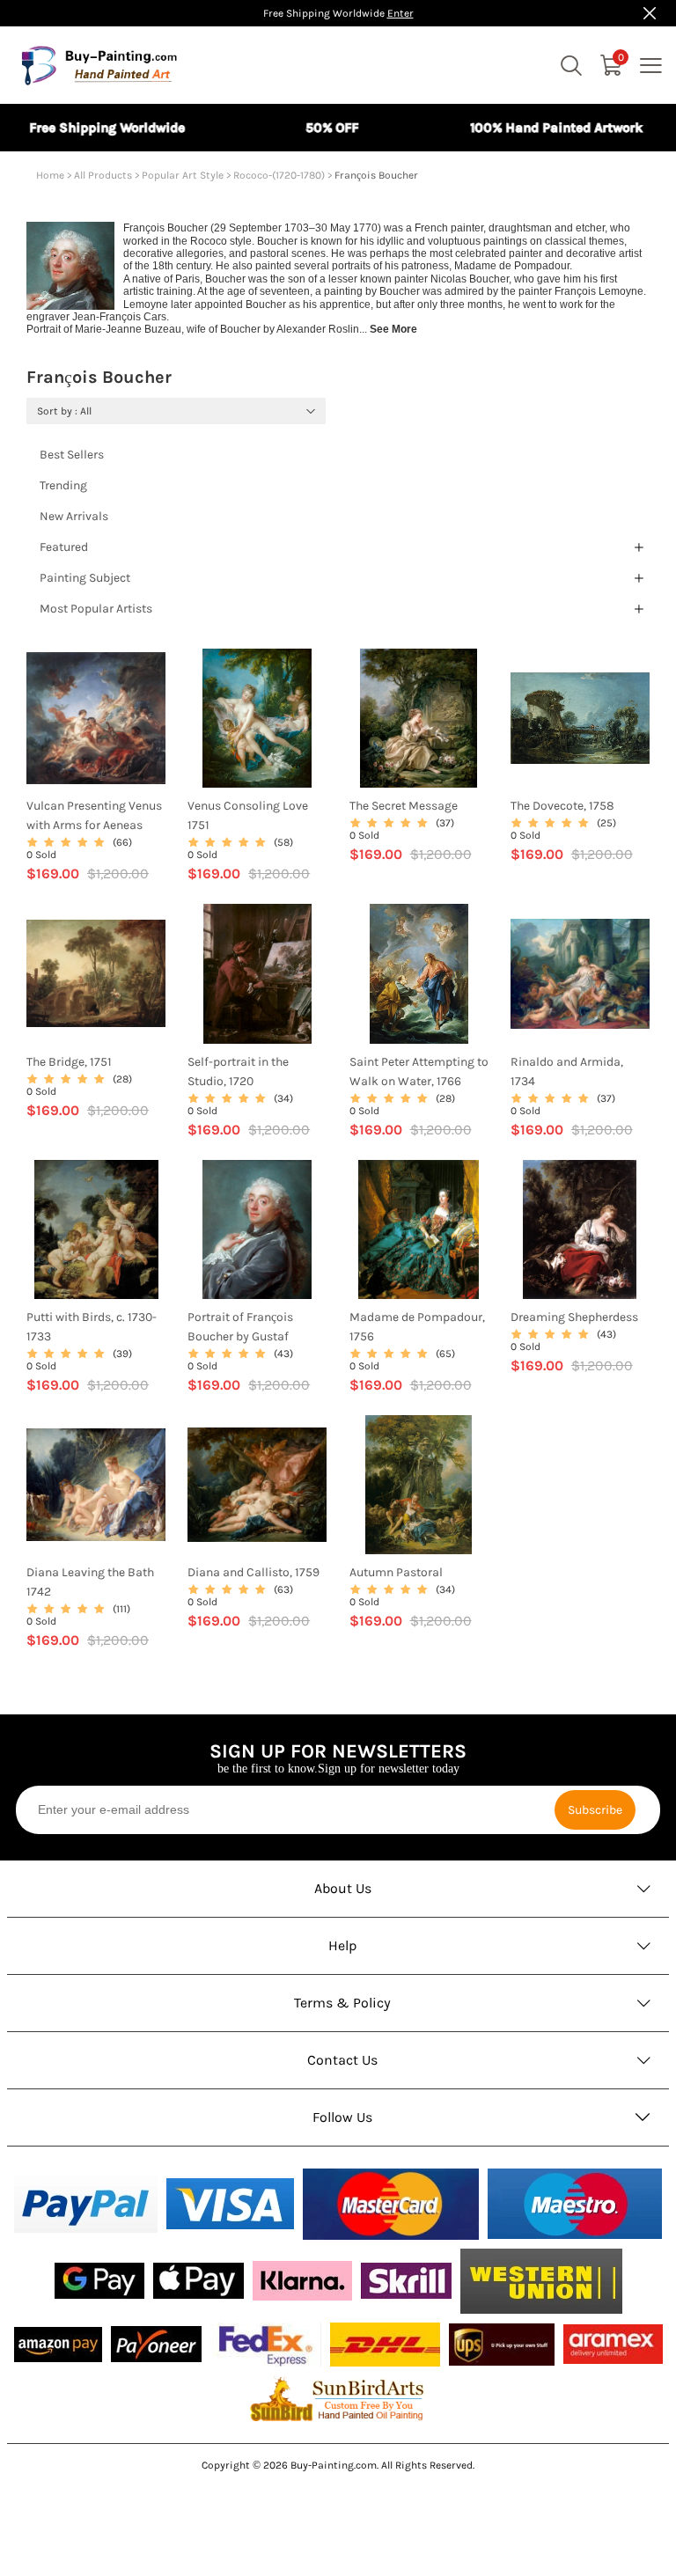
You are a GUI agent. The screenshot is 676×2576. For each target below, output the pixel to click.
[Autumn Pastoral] (419, 1485)
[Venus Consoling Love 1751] (257, 718)
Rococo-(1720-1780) (279, 175)
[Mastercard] (391, 2204)
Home (50, 175)
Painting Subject (85, 578)
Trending (63, 485)
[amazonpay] (58, 2345)
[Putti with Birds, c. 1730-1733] (96, 1229)
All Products (103, 175)
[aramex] (613, 2344)
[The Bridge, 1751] (96, 973)
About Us (343, 1888)
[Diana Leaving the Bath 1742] (96, 1485)
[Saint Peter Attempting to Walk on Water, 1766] (419, 973)
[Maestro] (575, 2204)
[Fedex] (266, 2345)
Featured (64, 547)
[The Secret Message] (419, 718)
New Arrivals (74, 516)
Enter (400, 13)
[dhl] (385, 2345)
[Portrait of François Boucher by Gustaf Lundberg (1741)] (257, 1229)
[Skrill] (406, 2281)
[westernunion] (541, 2281)
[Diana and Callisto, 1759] (257, 1485)
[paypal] (86, 2204)
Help (343, 1945)
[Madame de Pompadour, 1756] (419, 1229)
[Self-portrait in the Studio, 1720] (257, 973)
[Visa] (230, 2204)
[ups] (502, 2345)
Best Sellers (72, 455)
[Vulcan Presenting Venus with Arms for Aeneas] (96, 718)
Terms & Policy (342, 2003)
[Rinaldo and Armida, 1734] (580, 973)
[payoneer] (156, 2344)
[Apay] (198, 2281)
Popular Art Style (183, 175)
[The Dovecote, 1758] (580, 718)
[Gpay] (99, 2281)
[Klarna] (302, 2281)
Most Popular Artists (96, 609)
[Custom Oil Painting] (338, 2398)
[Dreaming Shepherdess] (580, 1229)
